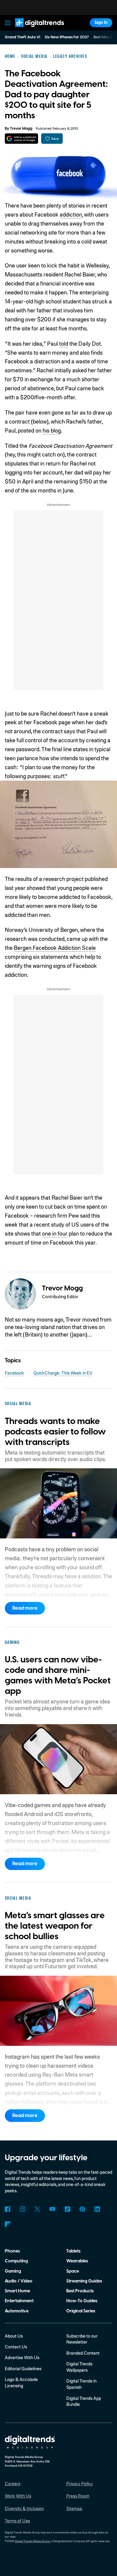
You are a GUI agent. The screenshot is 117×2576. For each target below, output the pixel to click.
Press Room (78, 2496)
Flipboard (8, 2224)
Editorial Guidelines (23, 2368)
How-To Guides (82, 2301)
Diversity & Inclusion (24, 2508)
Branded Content (83, 2353)
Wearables (77, 2261)
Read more (25, 1608)
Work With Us (18, 2496)
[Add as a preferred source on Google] (21, 139)
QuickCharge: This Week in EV (63, 1373)
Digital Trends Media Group (32, 2541)
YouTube (52, 2209)
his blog (52, 430)
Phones (12, 2251)
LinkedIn (97, 2209)
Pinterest (82, 2209)
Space (73, 2271)
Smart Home (17, 2291)
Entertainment (19, 2301)
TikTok (67, 2209)
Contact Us (16, 2347)
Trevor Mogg (21, 129)
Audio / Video (19, 2281)
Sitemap (74, 2508)
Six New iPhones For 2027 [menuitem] (67, 37)
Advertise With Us (22, 2357)
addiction (71, 214)
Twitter (37, 2209)
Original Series (81, 2311)
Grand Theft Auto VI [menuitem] (22, 37)
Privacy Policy (79, 2483)
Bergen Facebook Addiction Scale (55, 948)
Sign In (101, 23)
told (64, 343)
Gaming (13, 2271)
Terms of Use (17, 2521)
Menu (7, 23)
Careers (13, 2483)
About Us (14, 2336)
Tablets (73, 2251)
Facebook (14, 1373)
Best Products (80, 2291)
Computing (16, 2261)
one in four (55, 1233)
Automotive (17, 2311)
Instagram (23, 2209)
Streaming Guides (84, 2281)
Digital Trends (33, 30)
